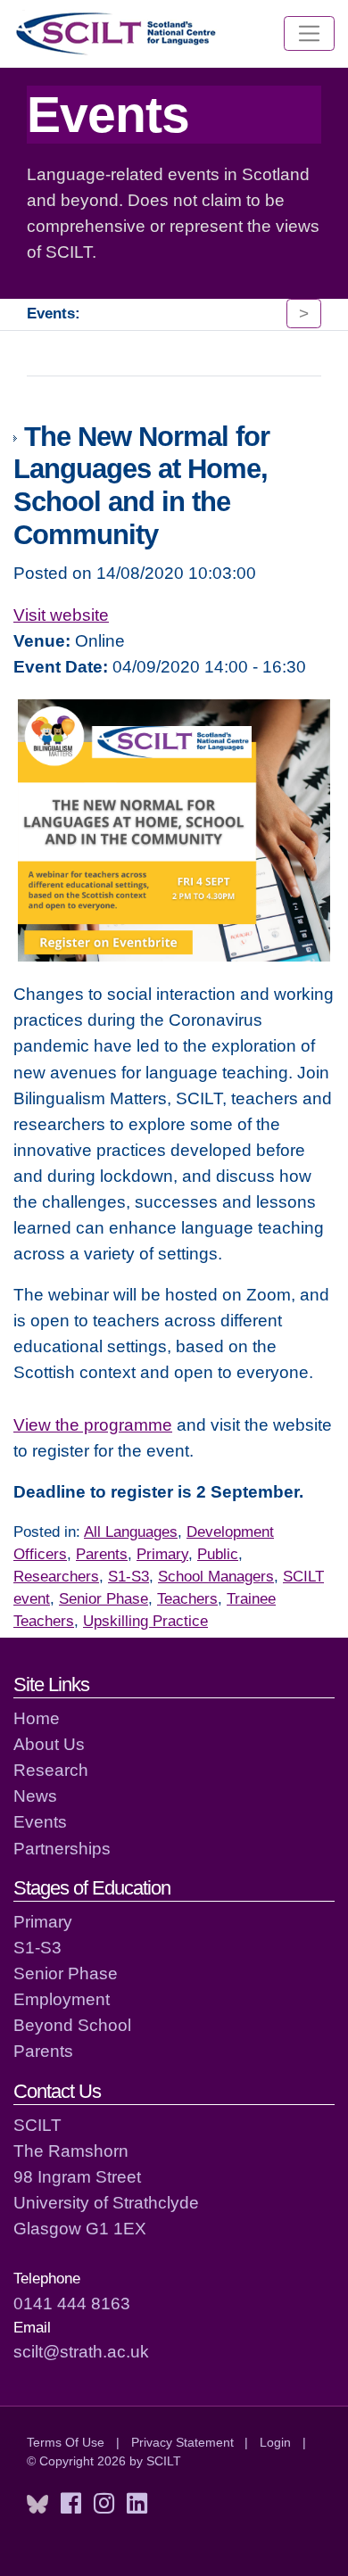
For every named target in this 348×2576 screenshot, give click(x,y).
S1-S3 (128, 1577)
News (35, 1796)
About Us (49, 1744)
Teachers (187, 1599)
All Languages (131, 1532)
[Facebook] (71, 2504)
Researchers (56, 1577)
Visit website (61, 615)
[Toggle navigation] (309, 34)
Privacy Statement (182, 2442)
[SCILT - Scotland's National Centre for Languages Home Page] (117, 33)
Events (40, 1821)
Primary (162, 1554)
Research (51, 1770)
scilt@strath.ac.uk (81, 2351)
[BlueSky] (37, 2504)
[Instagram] (104, 2504)
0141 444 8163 (72, 2303)
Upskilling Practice (145, 1621)
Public (218, 1554)
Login (275, 2442)
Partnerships (62, 1848)
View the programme (93, 1424)
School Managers (216, 1577)
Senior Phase (104, 1599)
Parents (102, 1554)
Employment (62, 1999)
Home (37, 1718)
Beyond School (72, 2025)
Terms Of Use (66, 2442)
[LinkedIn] (137, 2504)
